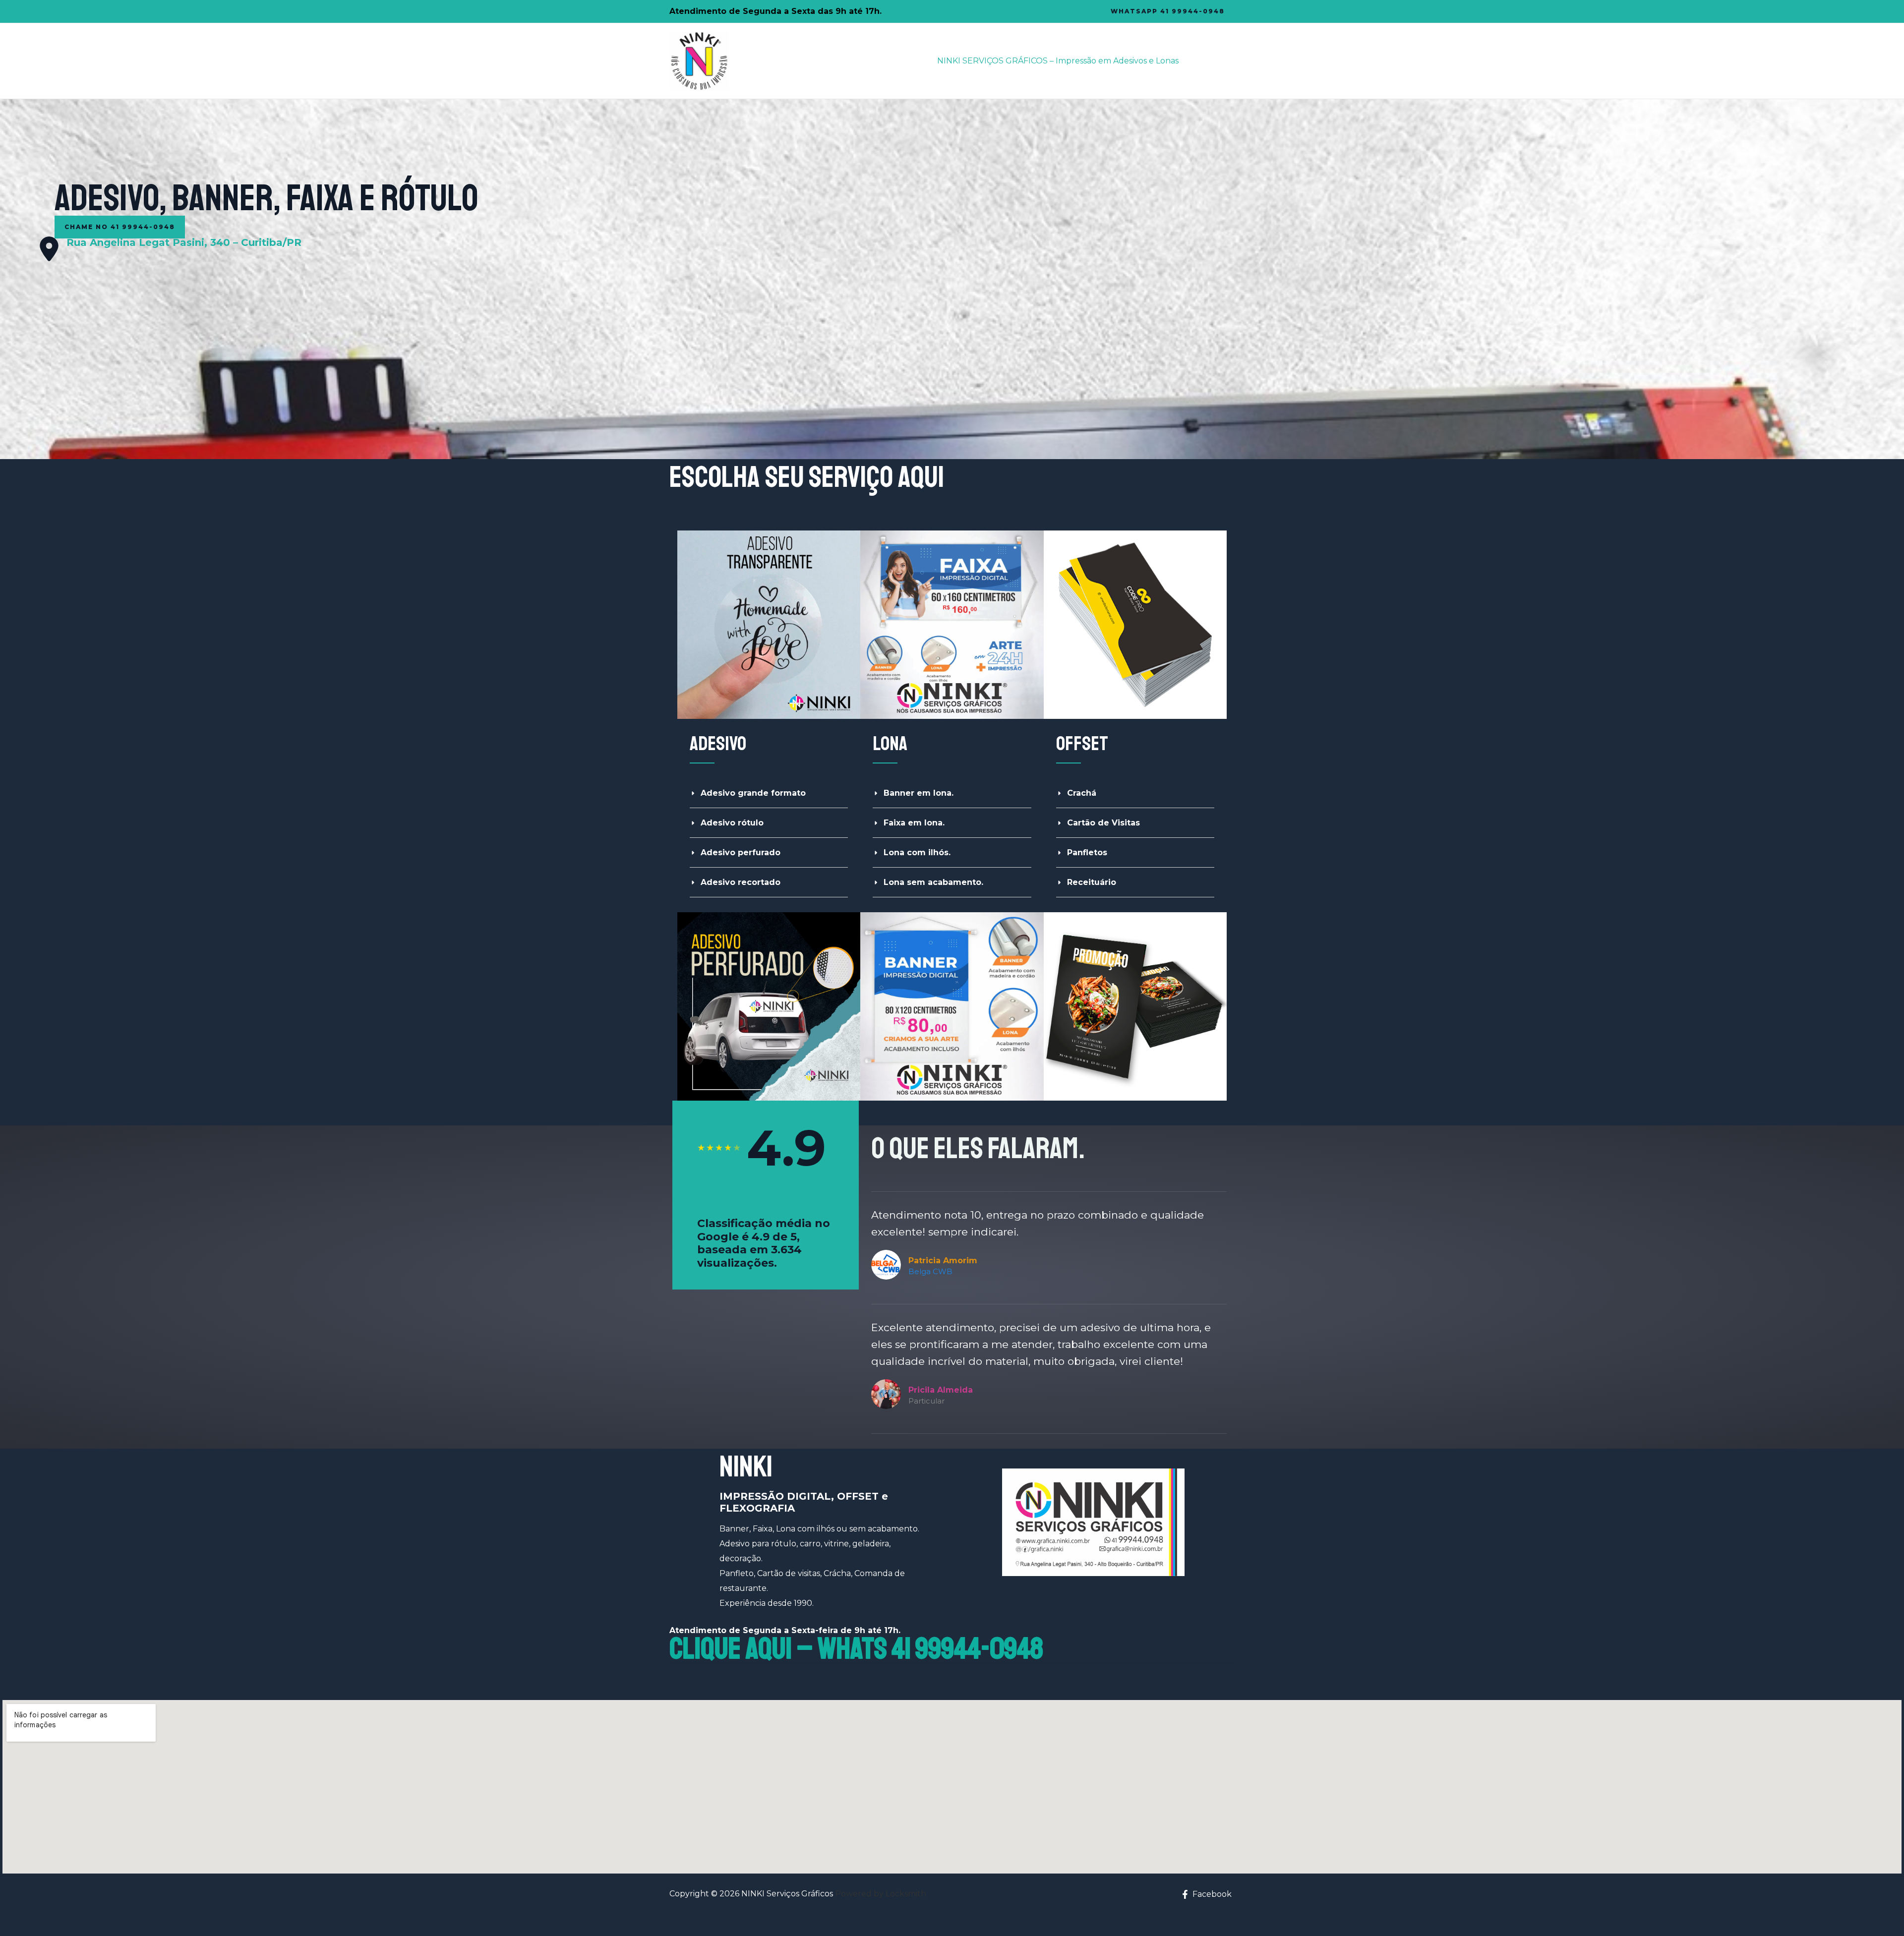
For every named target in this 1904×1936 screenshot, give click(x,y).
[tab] (769, 793)
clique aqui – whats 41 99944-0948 (856, 1649)
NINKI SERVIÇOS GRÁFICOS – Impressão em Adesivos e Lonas (1058, 61)
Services (1211, 61)
